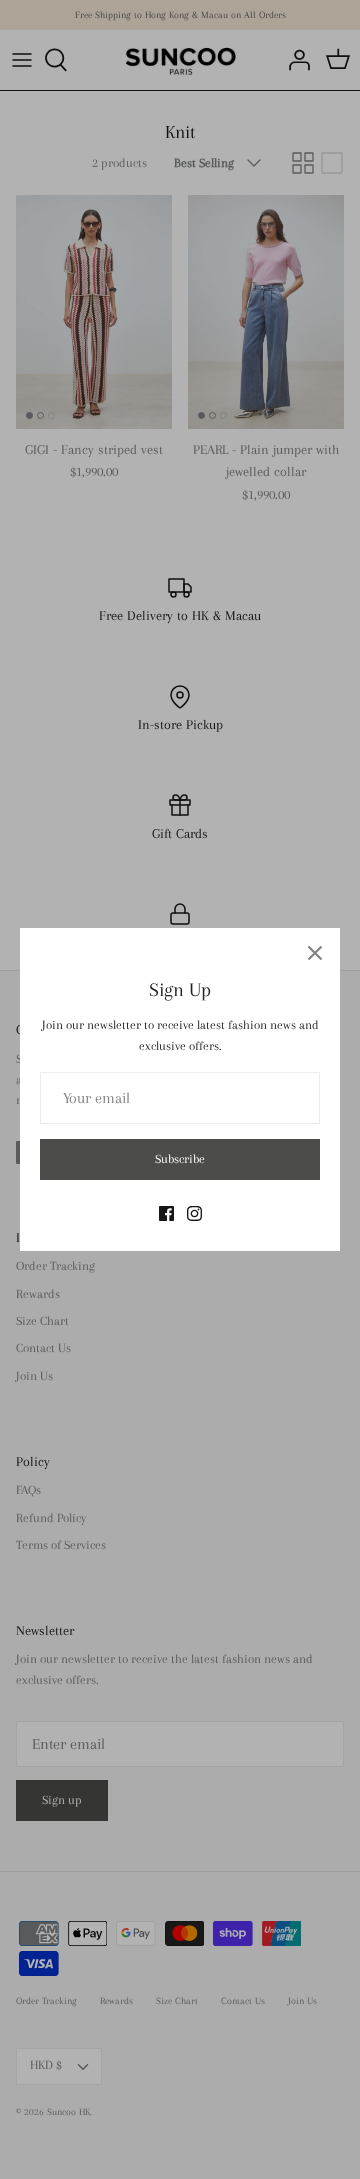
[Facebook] (166, 1213)
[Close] (315, 953)
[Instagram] (194, 1213)
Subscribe (180, 1159)
